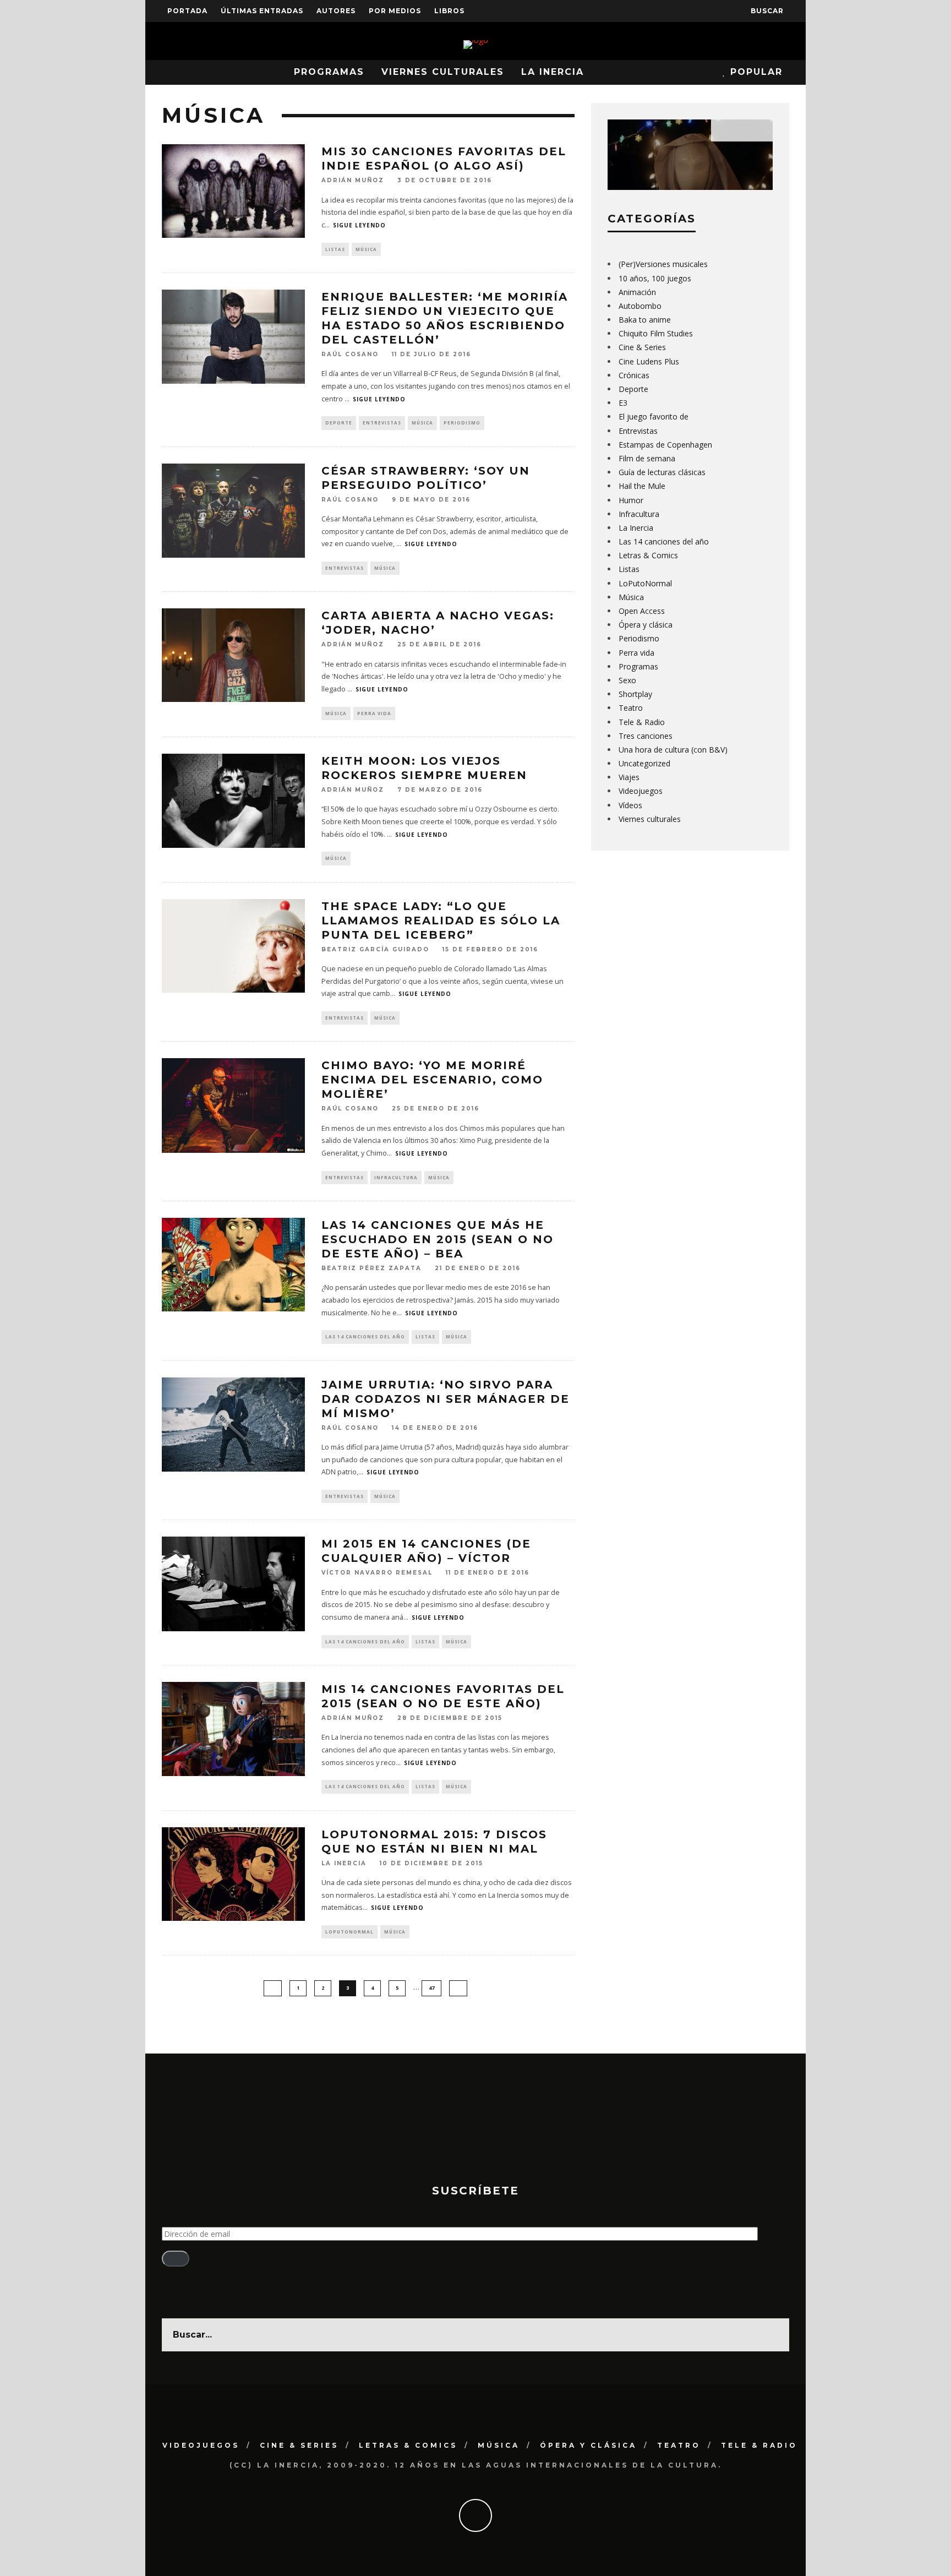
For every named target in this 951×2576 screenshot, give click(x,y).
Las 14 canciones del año (365, 1336)
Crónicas (634, 375)
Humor (631, 500)
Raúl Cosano (350, 354)
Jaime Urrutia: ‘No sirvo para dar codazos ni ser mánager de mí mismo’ (446, 1399)
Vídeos (630, 805)
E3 (623, 403)
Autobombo (640, 306)
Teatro (631, 708)
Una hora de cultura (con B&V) (673, 750)
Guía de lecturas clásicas (662, 472)
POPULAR (755, 72)
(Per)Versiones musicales (663, 264)
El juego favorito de (654, 416)
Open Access (642, 611)
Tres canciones (646, 736)
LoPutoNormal (349, 1932)
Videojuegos (641, 791)
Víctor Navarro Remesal (377, 1573)
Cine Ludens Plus (649, 361)
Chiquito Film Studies (656, 333)
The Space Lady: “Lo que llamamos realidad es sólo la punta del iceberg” (441, 921)
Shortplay (635, 694)
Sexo (627, 680)
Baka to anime (645, 320)
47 (431, 1988)
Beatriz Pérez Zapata (371, 1268)
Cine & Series (642, 347)
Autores (336, 11)
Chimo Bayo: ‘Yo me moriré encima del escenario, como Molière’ (432, 1080)
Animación (637, 292)
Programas (329, 72)
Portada (187, 11)
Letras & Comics (648, 555)
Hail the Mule (642, 486)
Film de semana (647, 458)
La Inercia (553, 72)
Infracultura (396, 1177)
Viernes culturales (443, 72)
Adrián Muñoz (353, 181)
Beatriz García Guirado (375, 949)
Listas (335, 249)
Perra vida (374, 713)
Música (366, 249)
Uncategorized (644, 763)
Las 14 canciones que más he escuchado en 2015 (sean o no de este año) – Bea (438, 1239)
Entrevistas (382, 423)
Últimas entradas (262, 11)
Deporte (339, 423)
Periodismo (462, 423)
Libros (449, 11)
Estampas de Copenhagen (665, 445)
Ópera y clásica (646, 625)
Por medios (395, 11)
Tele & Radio (642, 722)
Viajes (629, 777)
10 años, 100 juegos (655, 278)
